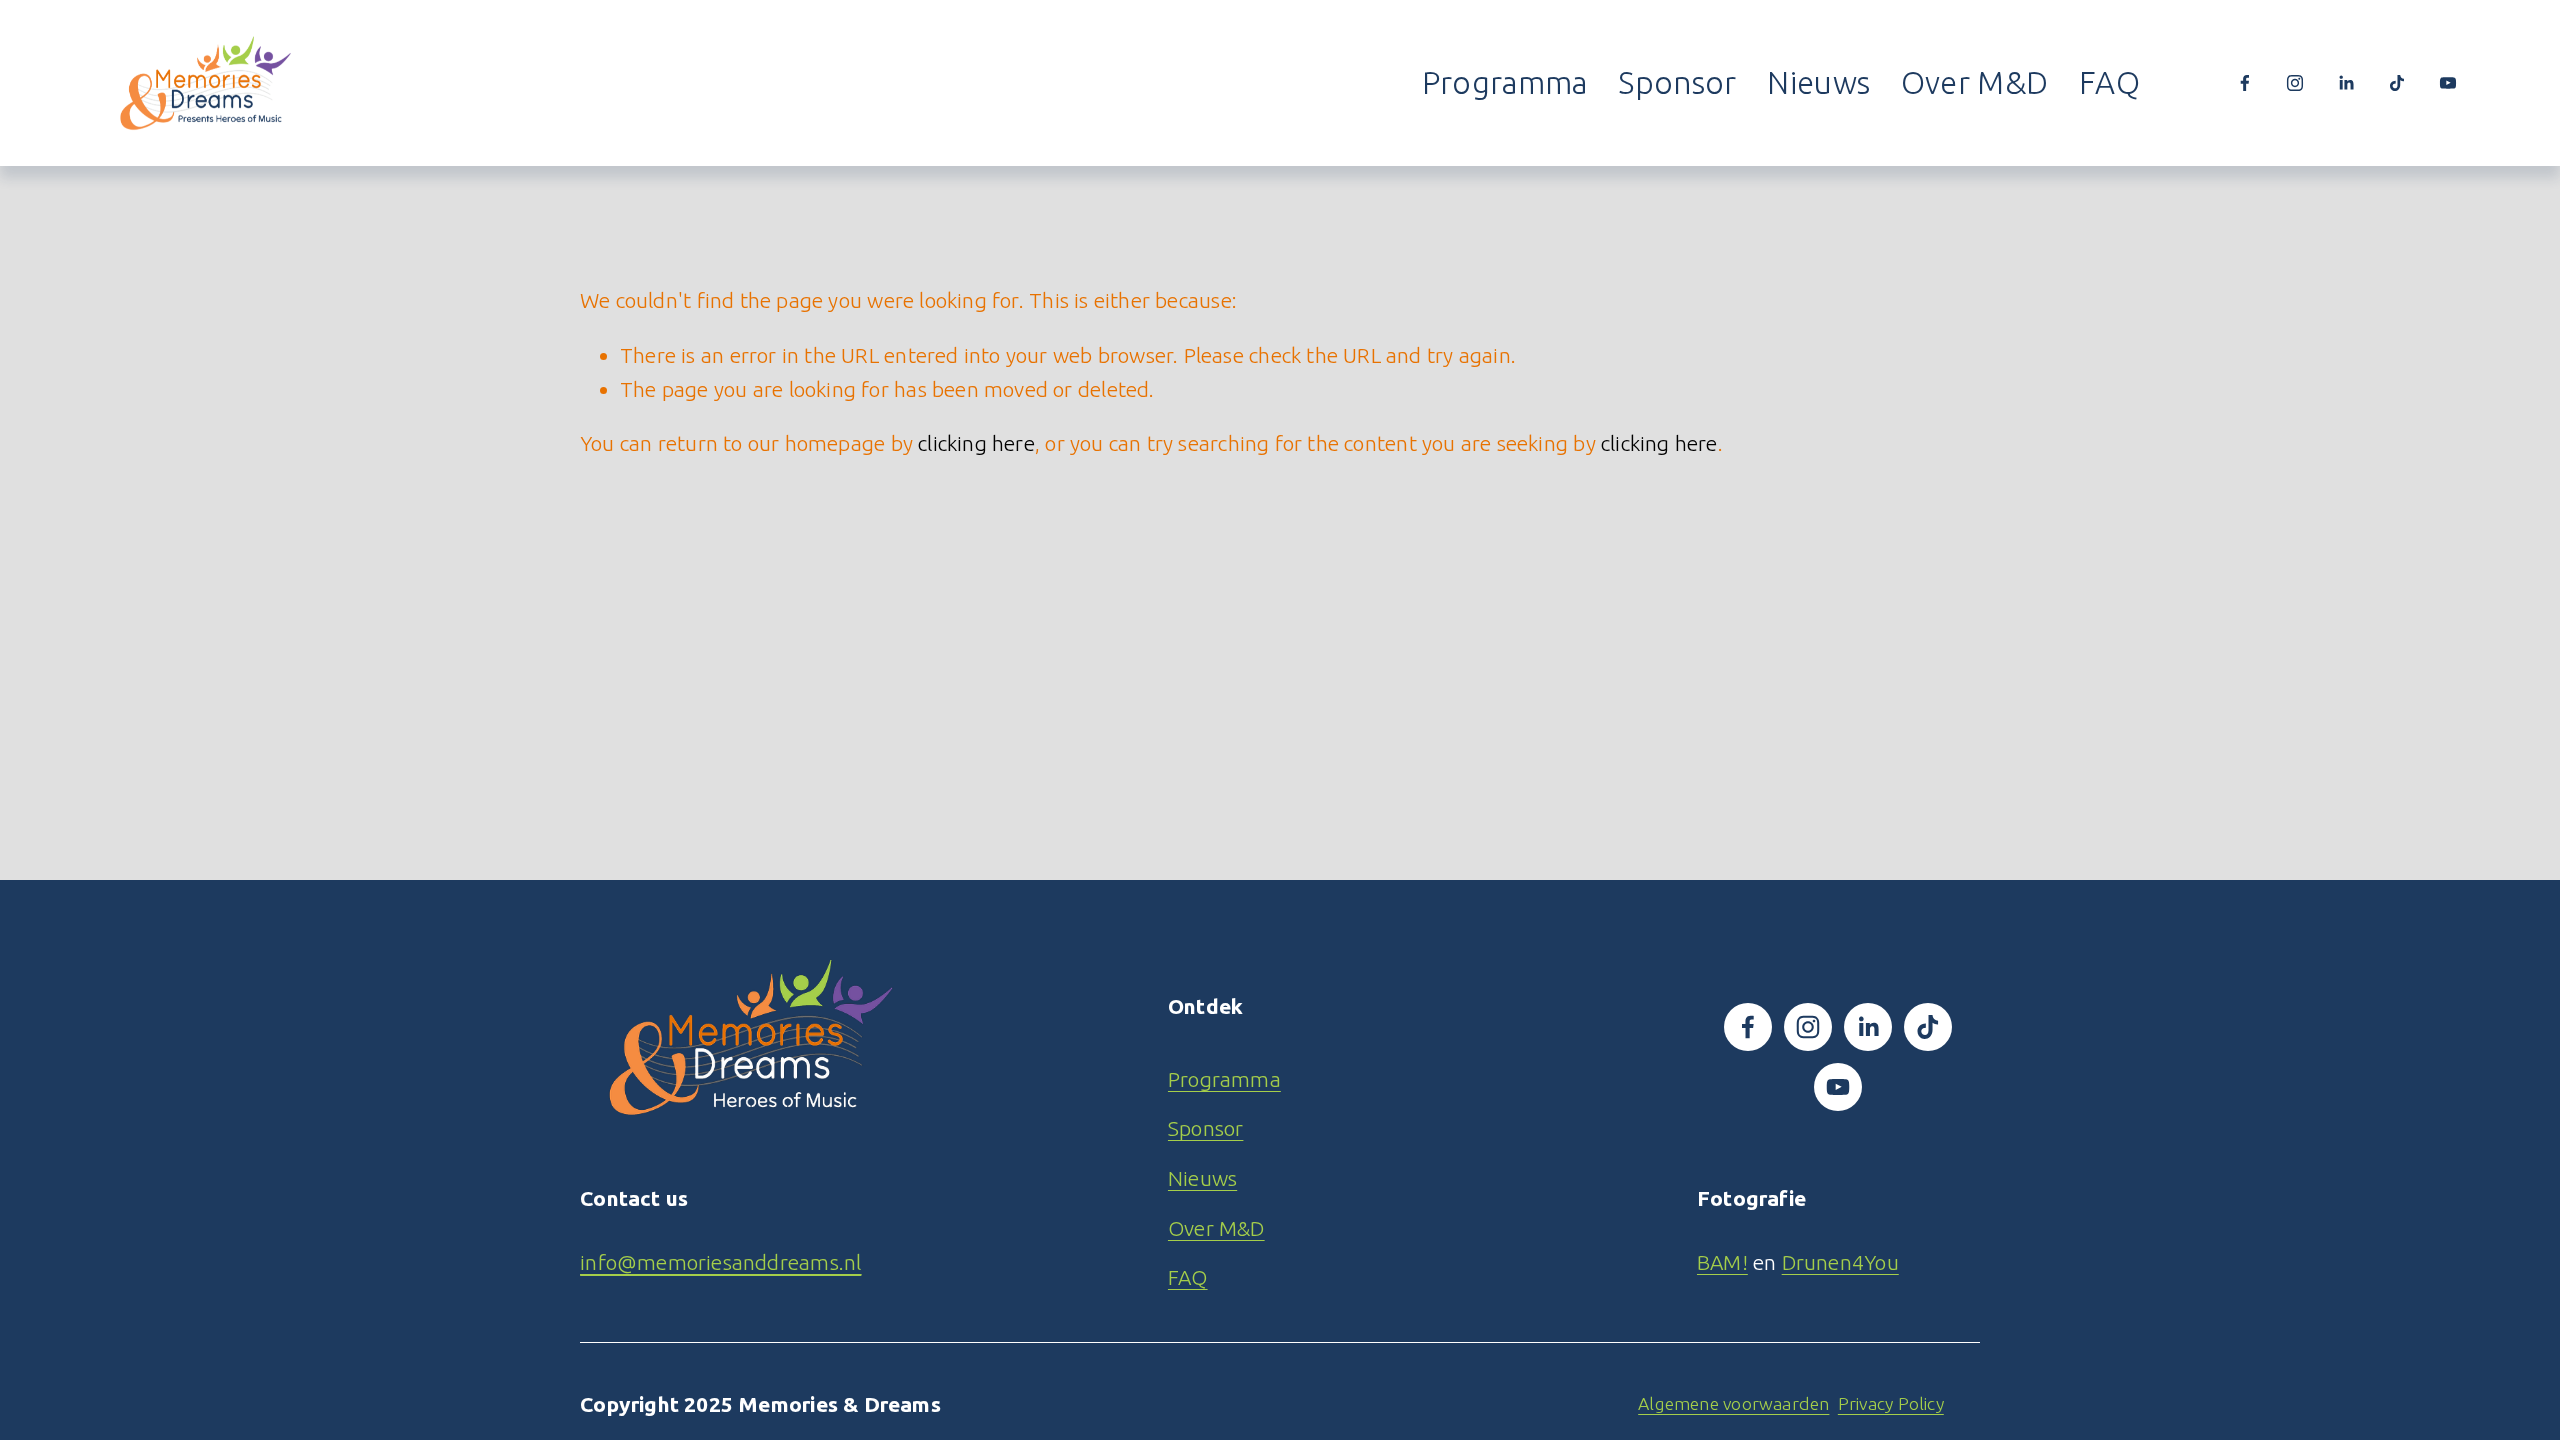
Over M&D (1975, 82)
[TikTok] (2397, 83)
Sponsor (1677, 82)
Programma (1505, 82)
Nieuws (1818, 82)
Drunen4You (1840, 1262)
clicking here (976, 443)
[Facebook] (2245, 83)
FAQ (2109, 82)
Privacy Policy (1891, 1403)
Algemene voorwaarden (1733, 1403)
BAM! (1722, 1262)
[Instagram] (2295, 83)
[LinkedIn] (2346, 83)
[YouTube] (2448, 83)
